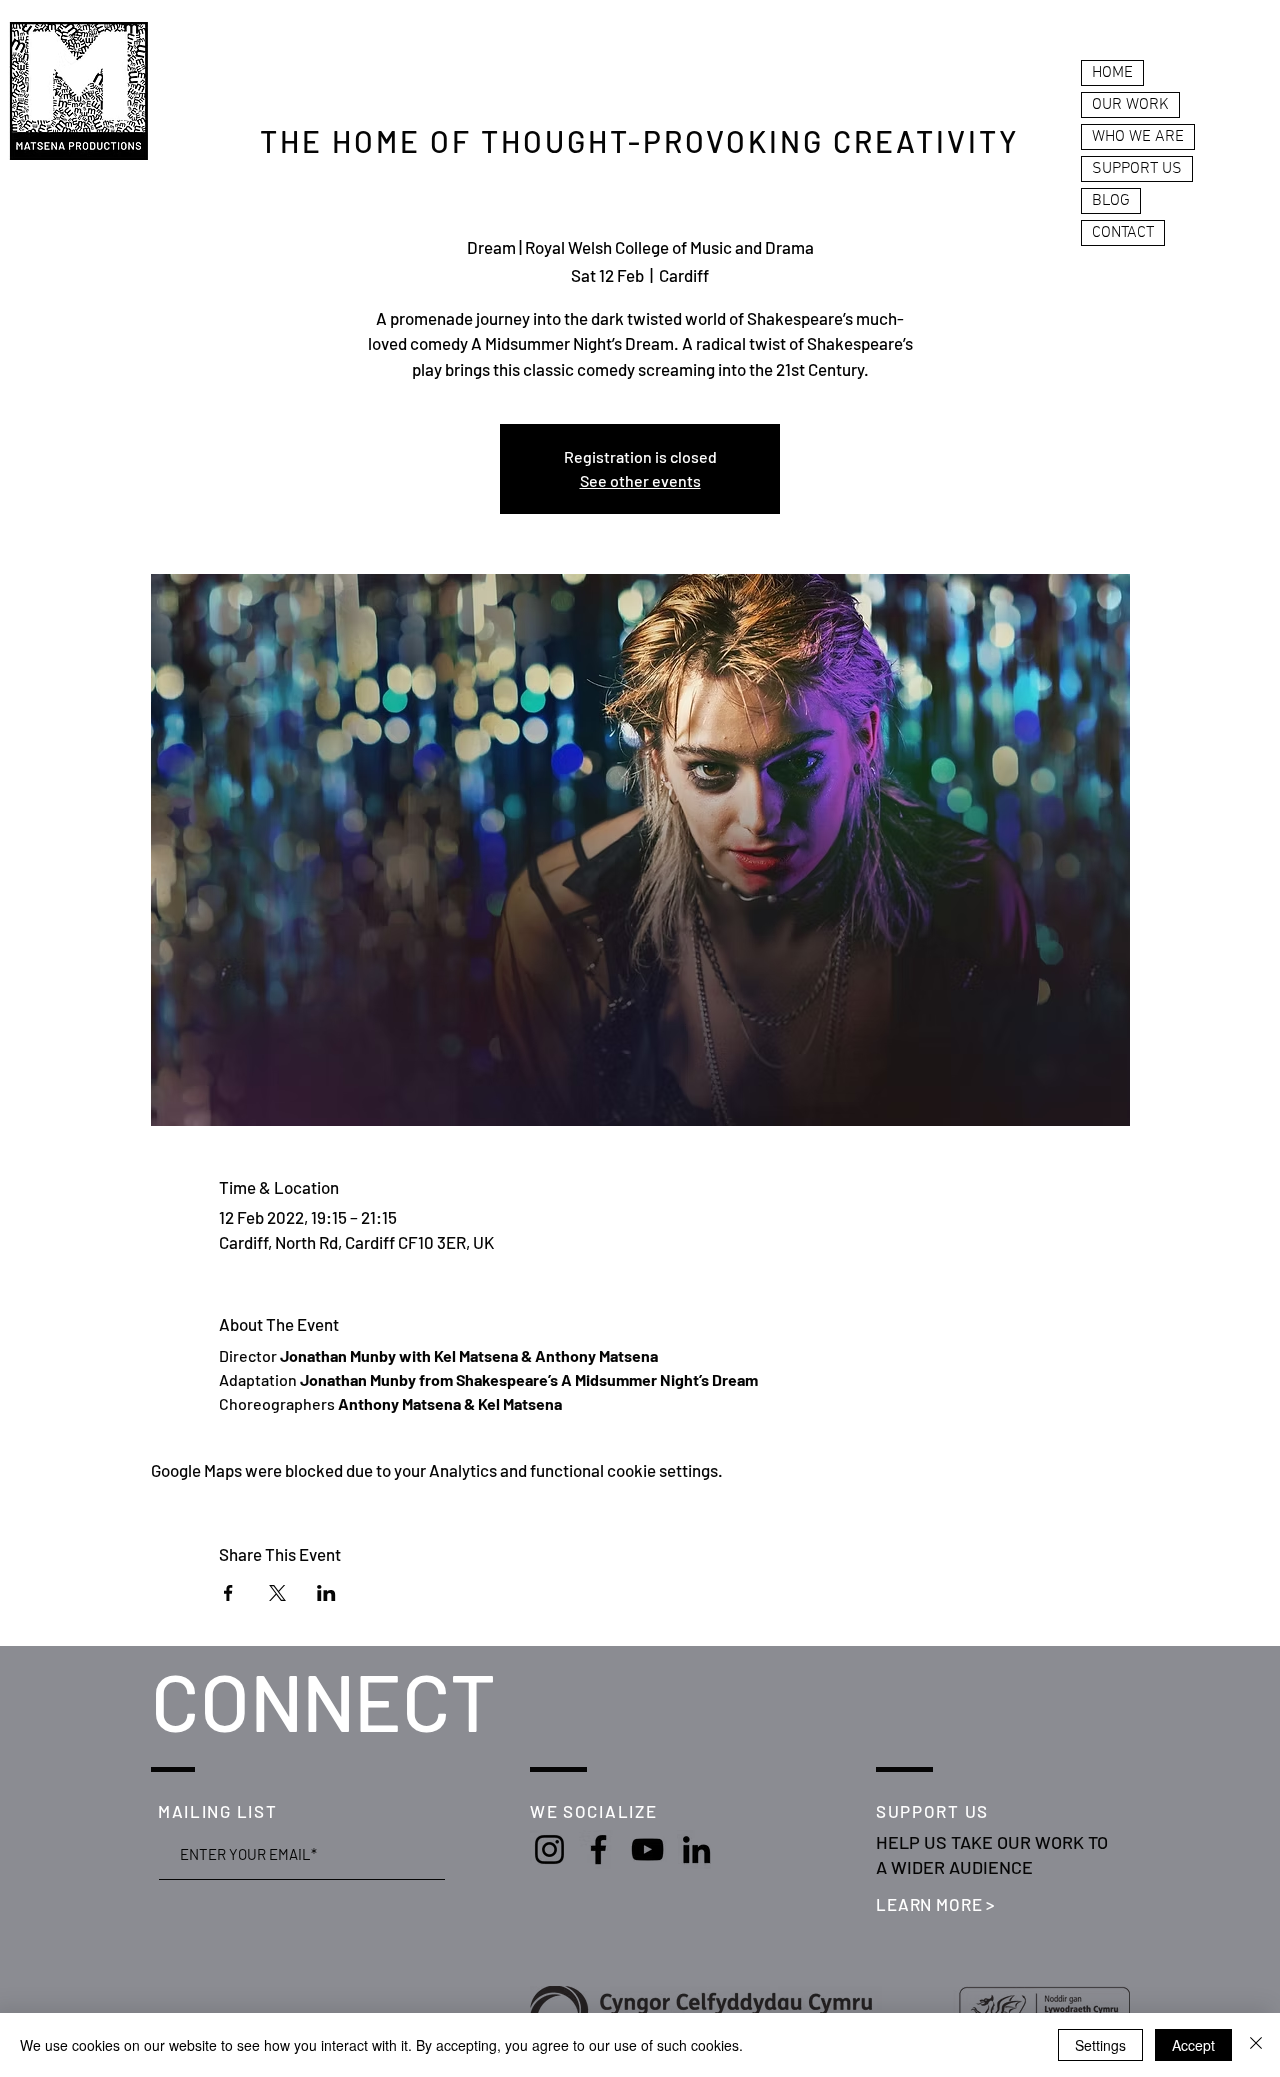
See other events (640, 480)
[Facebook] (598, 1849)
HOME (1112, 73)
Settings (1100, 2045)
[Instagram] (549, 1849)
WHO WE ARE (1138, 137)
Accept (1193, 2045)
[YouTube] (647, 1849)
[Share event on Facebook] (228, 1593)
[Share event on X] (277, 1593)
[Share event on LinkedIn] (326, 1593)
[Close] (1256, 2045)
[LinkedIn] (696, 1849)
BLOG (1111, 201)
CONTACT (1123, 233)
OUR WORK (1130, 105)
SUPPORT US (1137, 169)
